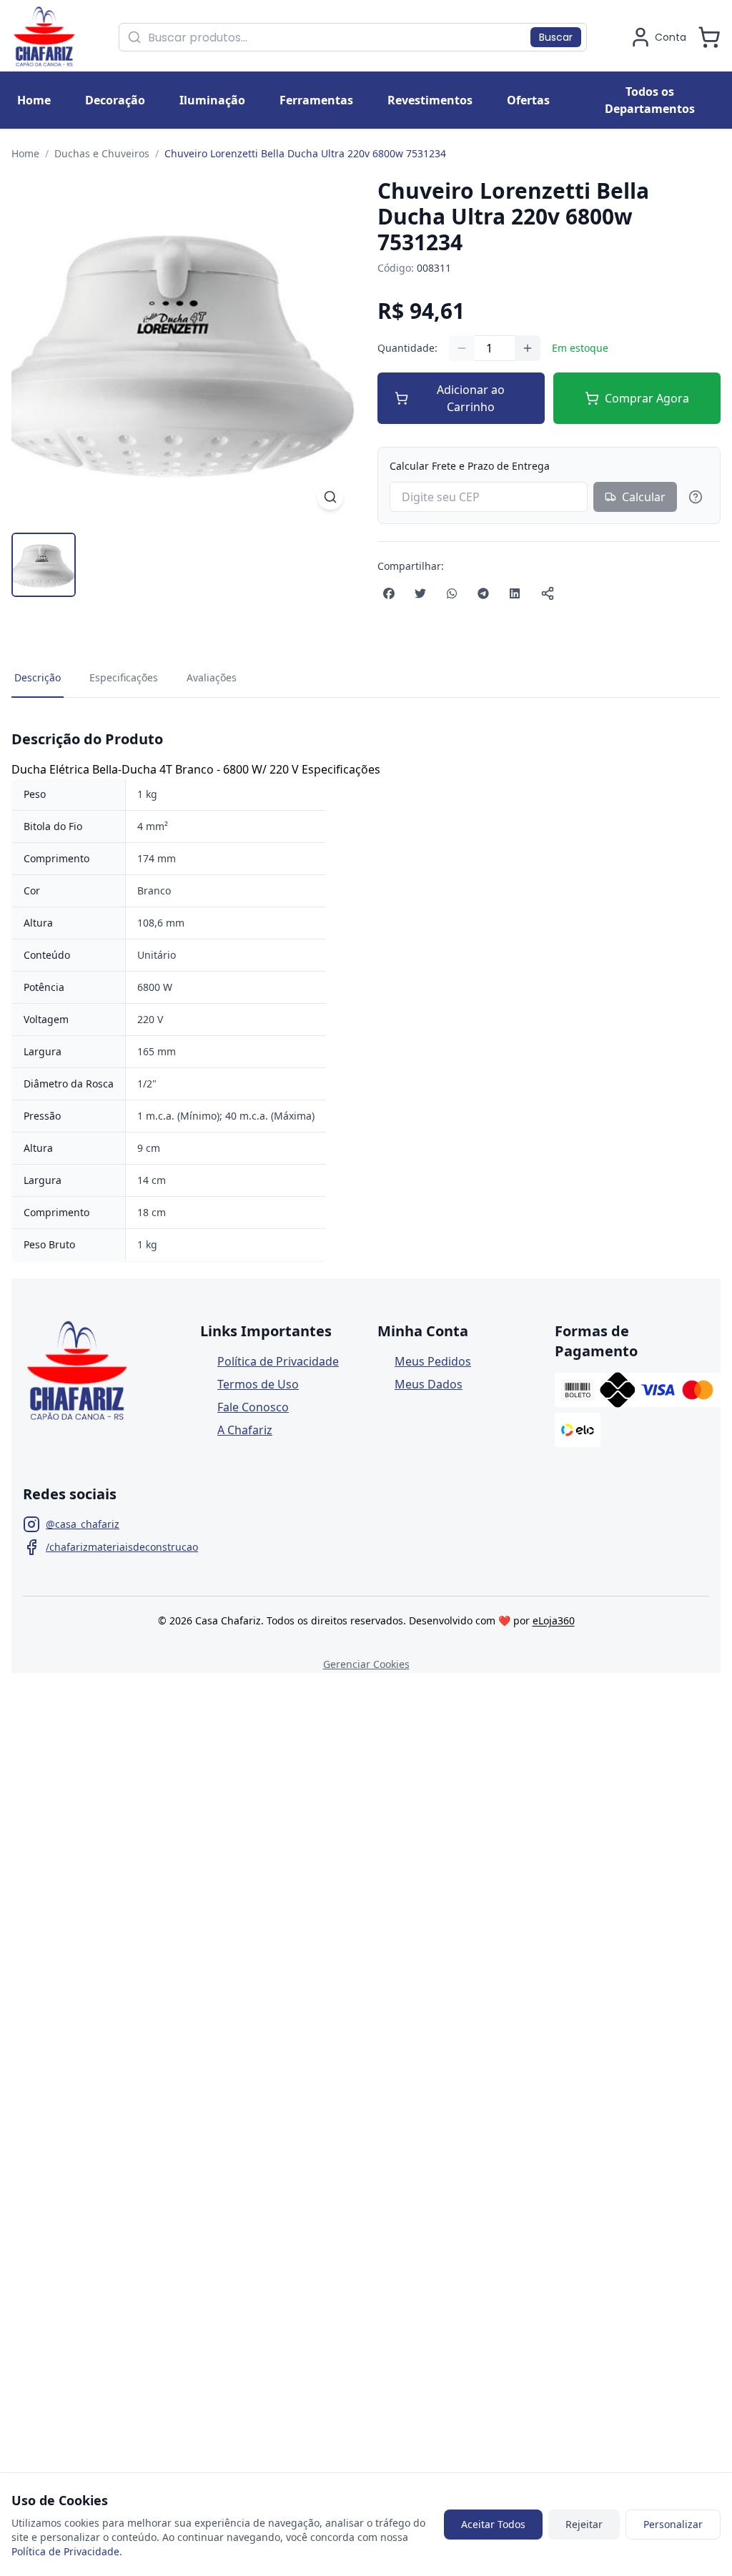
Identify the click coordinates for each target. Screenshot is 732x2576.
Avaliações (212, 677)
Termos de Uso (258, 1384)
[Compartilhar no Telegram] (483, 593)
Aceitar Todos (493, 2524)
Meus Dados (429, 1384)
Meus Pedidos (433, 1361)
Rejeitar (584, 2524)
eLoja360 (554, 1620)
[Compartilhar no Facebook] (389, 593)
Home (25, 153)
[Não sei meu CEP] (696, 497)
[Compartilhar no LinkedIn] (515, 593)
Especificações (124, 677)
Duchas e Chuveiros (102, 153)
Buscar (556, 37)
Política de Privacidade (278, 1361)
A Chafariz (245, 1430)
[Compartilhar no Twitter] (420, 593)
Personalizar (673, 2524)
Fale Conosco (253, 1407)
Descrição (38, 677)
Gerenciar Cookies (366, 1664)
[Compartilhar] (548, 593)
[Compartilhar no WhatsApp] (452, 593)
